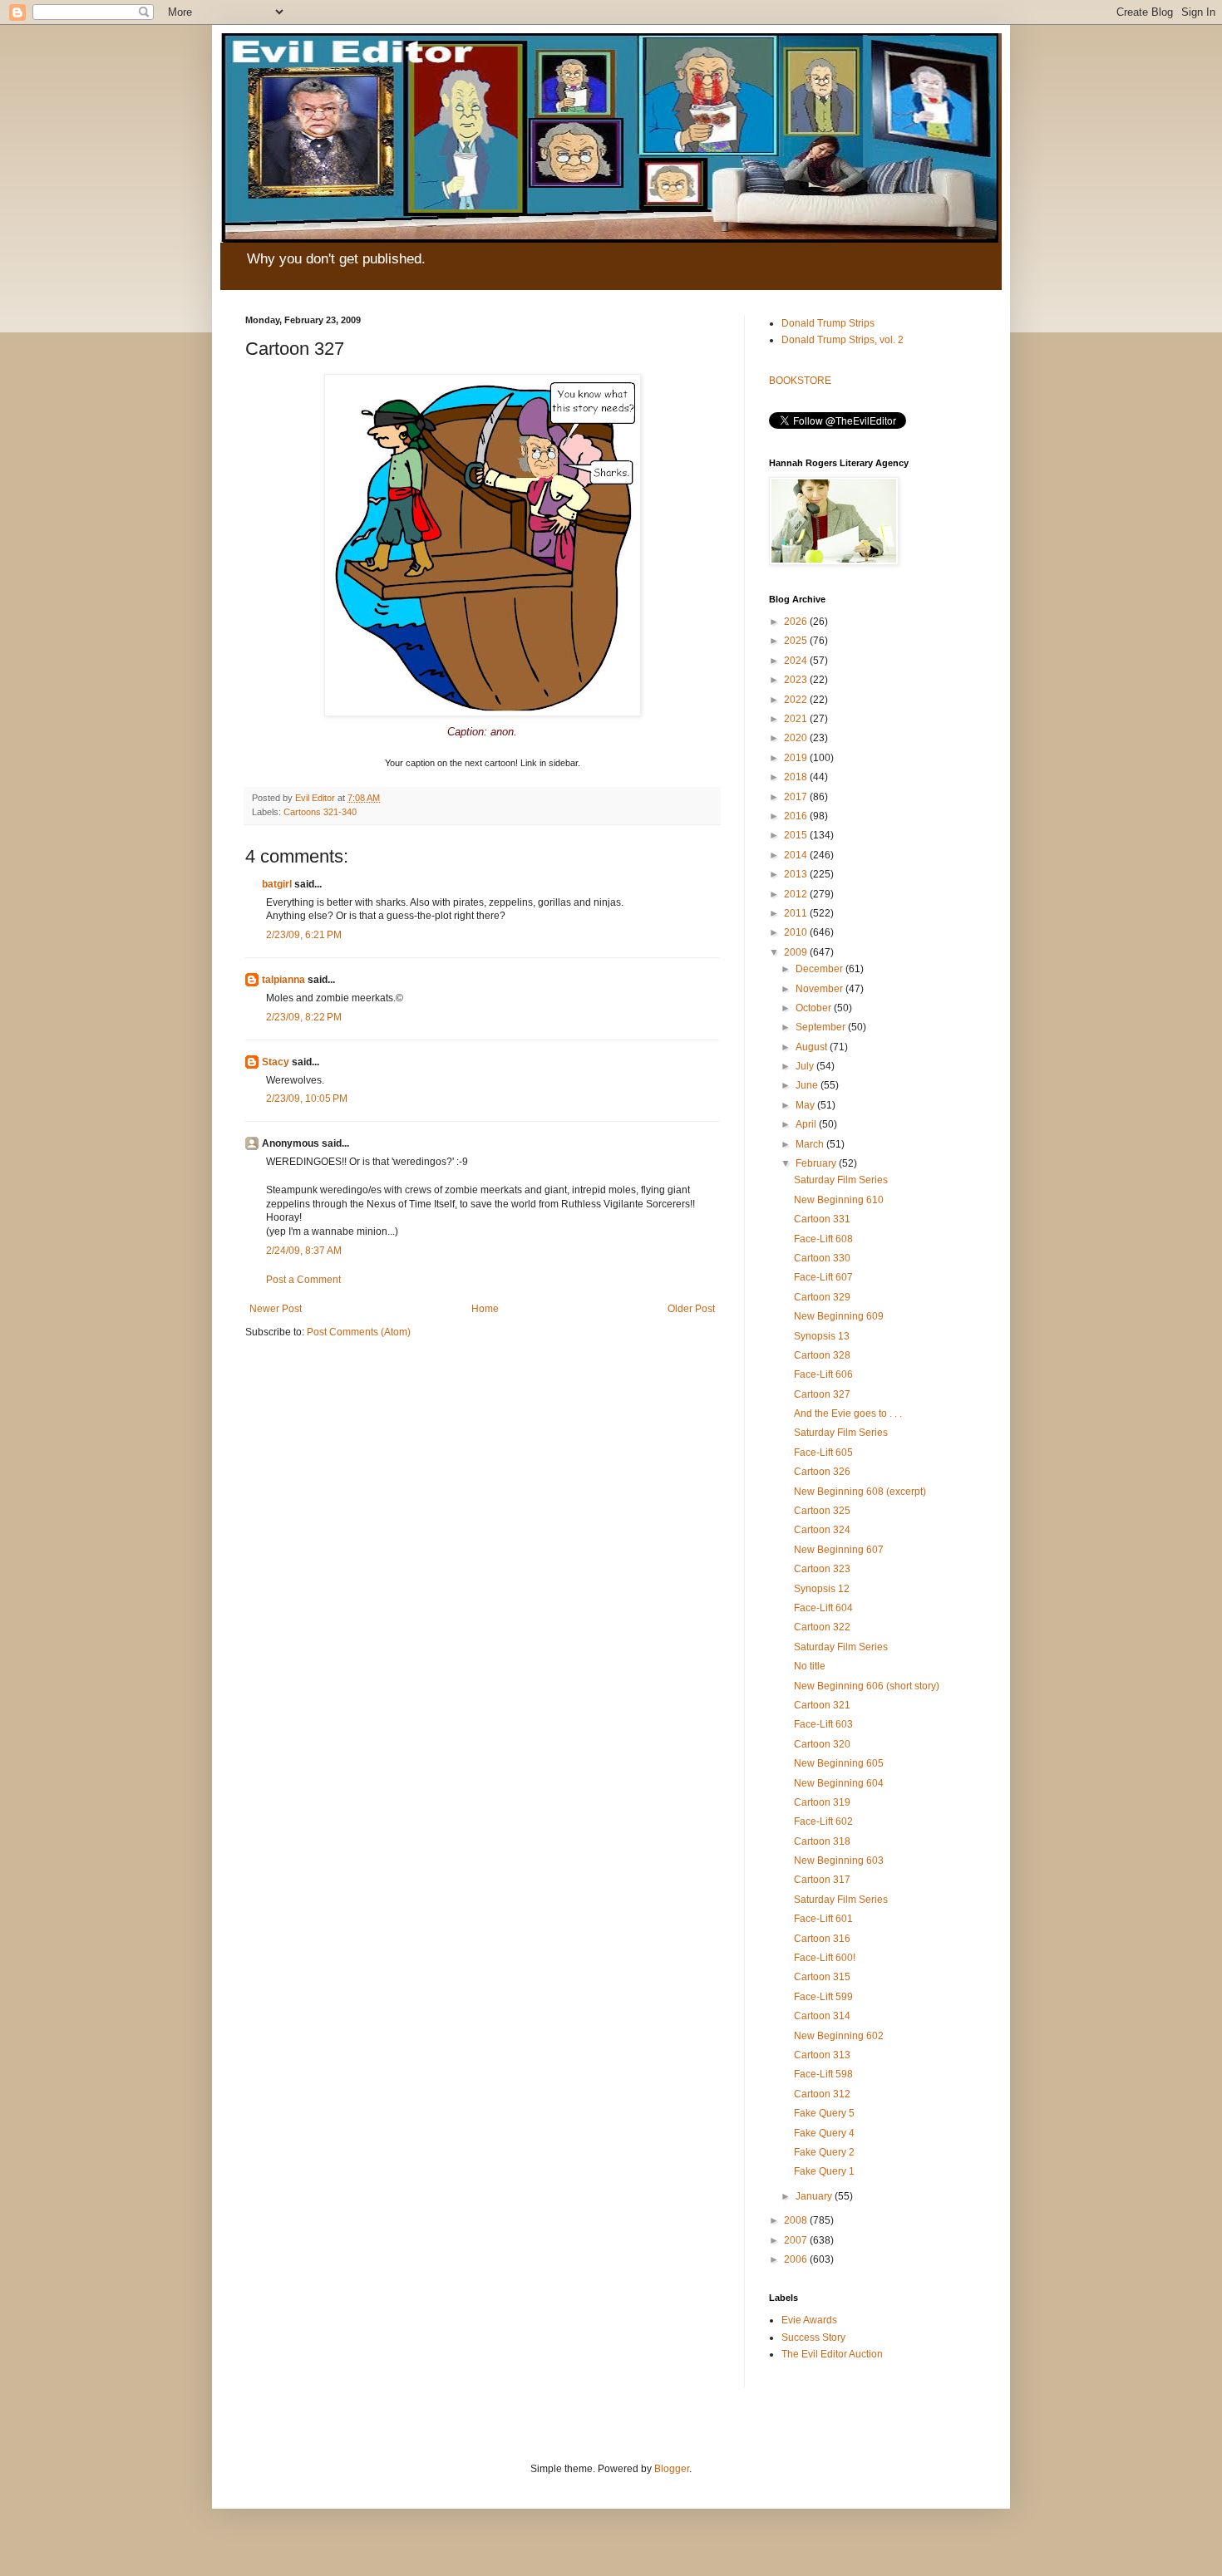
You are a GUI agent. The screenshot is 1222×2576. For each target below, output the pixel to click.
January (815, 2196)
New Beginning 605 (839, 1763)
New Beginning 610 (839, 1200)
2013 (797, 874)
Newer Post (276, 1309)
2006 (797, 2259)
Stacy (276, 1062)
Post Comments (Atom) (359, 1332)
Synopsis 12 (822, 1589)
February (817, 1163)
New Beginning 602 (839, 2036)
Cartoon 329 (822, 1297)
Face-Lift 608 (823, 1239)
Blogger (672, 2469)
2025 (797, 641)
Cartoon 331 (822, 1219)
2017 (797, 797)
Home (485, 1309)
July (806, 1066)
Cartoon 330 (822, 1258)
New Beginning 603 (839, 1861)
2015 (797, 835)
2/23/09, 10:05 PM (307, 1099)
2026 (797, 622)
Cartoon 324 (822, 1530)
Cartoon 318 (822, 1841)
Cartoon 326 (822, 1472)
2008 (797, 2220)
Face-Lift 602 (823, 1821)
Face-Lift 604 (823, 1608)
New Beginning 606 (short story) (867, 1686)
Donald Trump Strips (828, 323)
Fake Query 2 (824, 2152)
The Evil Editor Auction (832, 2354)
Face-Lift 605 (823, 1453)
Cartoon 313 (822, 2055)
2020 (797, 738)
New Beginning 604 (839, 1783)
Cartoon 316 (822, 1939)
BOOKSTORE (800, 381)
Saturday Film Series (841, 1180)
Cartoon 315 (822, 1977)
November (820, 989)
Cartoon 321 (822, 1705)
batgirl (277, 884)
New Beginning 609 (839, 1316)
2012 (797, 894)
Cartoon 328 (822, 1355)
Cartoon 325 (822, 1511)
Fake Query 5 (824, 2113)
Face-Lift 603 (823, 1724)
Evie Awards (809, 2320)
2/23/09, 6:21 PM (304, 935)
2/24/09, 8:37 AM (304, 1251)
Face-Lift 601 (823, 1919)
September (822, 1027)
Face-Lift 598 (823, 2074)
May (806, 1105)
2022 (797, 700)
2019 (797, 758)
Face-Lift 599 (823, 1997)
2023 (797, 680)
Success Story (813, 2338)
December (820, 969)
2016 (797, 816)
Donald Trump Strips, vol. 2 (843, 340)
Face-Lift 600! (825, 1958)
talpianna (283, 980)
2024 (797, 661)
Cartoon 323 (822, 1569)
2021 (797, 719)
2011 (797, 913)
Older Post (691, 1309)
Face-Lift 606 (823, 1374)
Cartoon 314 (822, 2016)
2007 (797, 2240)
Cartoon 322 (822, 1627)
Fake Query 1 (824, 2171)
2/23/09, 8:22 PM (304, 1017)
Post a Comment (303, 1280)
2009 (797, 952)
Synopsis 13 (822, 1336)
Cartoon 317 (822, 1880)
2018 (797, 777)
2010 (797, 932)
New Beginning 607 (839, 1550)
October (815, 1008)
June (808, 1085)
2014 (797, 855)
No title (810, 1666)
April (807, 1124)
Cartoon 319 (822, 1802)
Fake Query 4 (824, 2133)
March (811, 1144)
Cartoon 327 (822, 1394)
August (813, 1047)
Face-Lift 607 (823, 1277)
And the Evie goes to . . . (848, 1413)
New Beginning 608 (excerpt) (860, 1492)
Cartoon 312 (822, 2094)
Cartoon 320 (822, 1744)
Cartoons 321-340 (320, 812)
